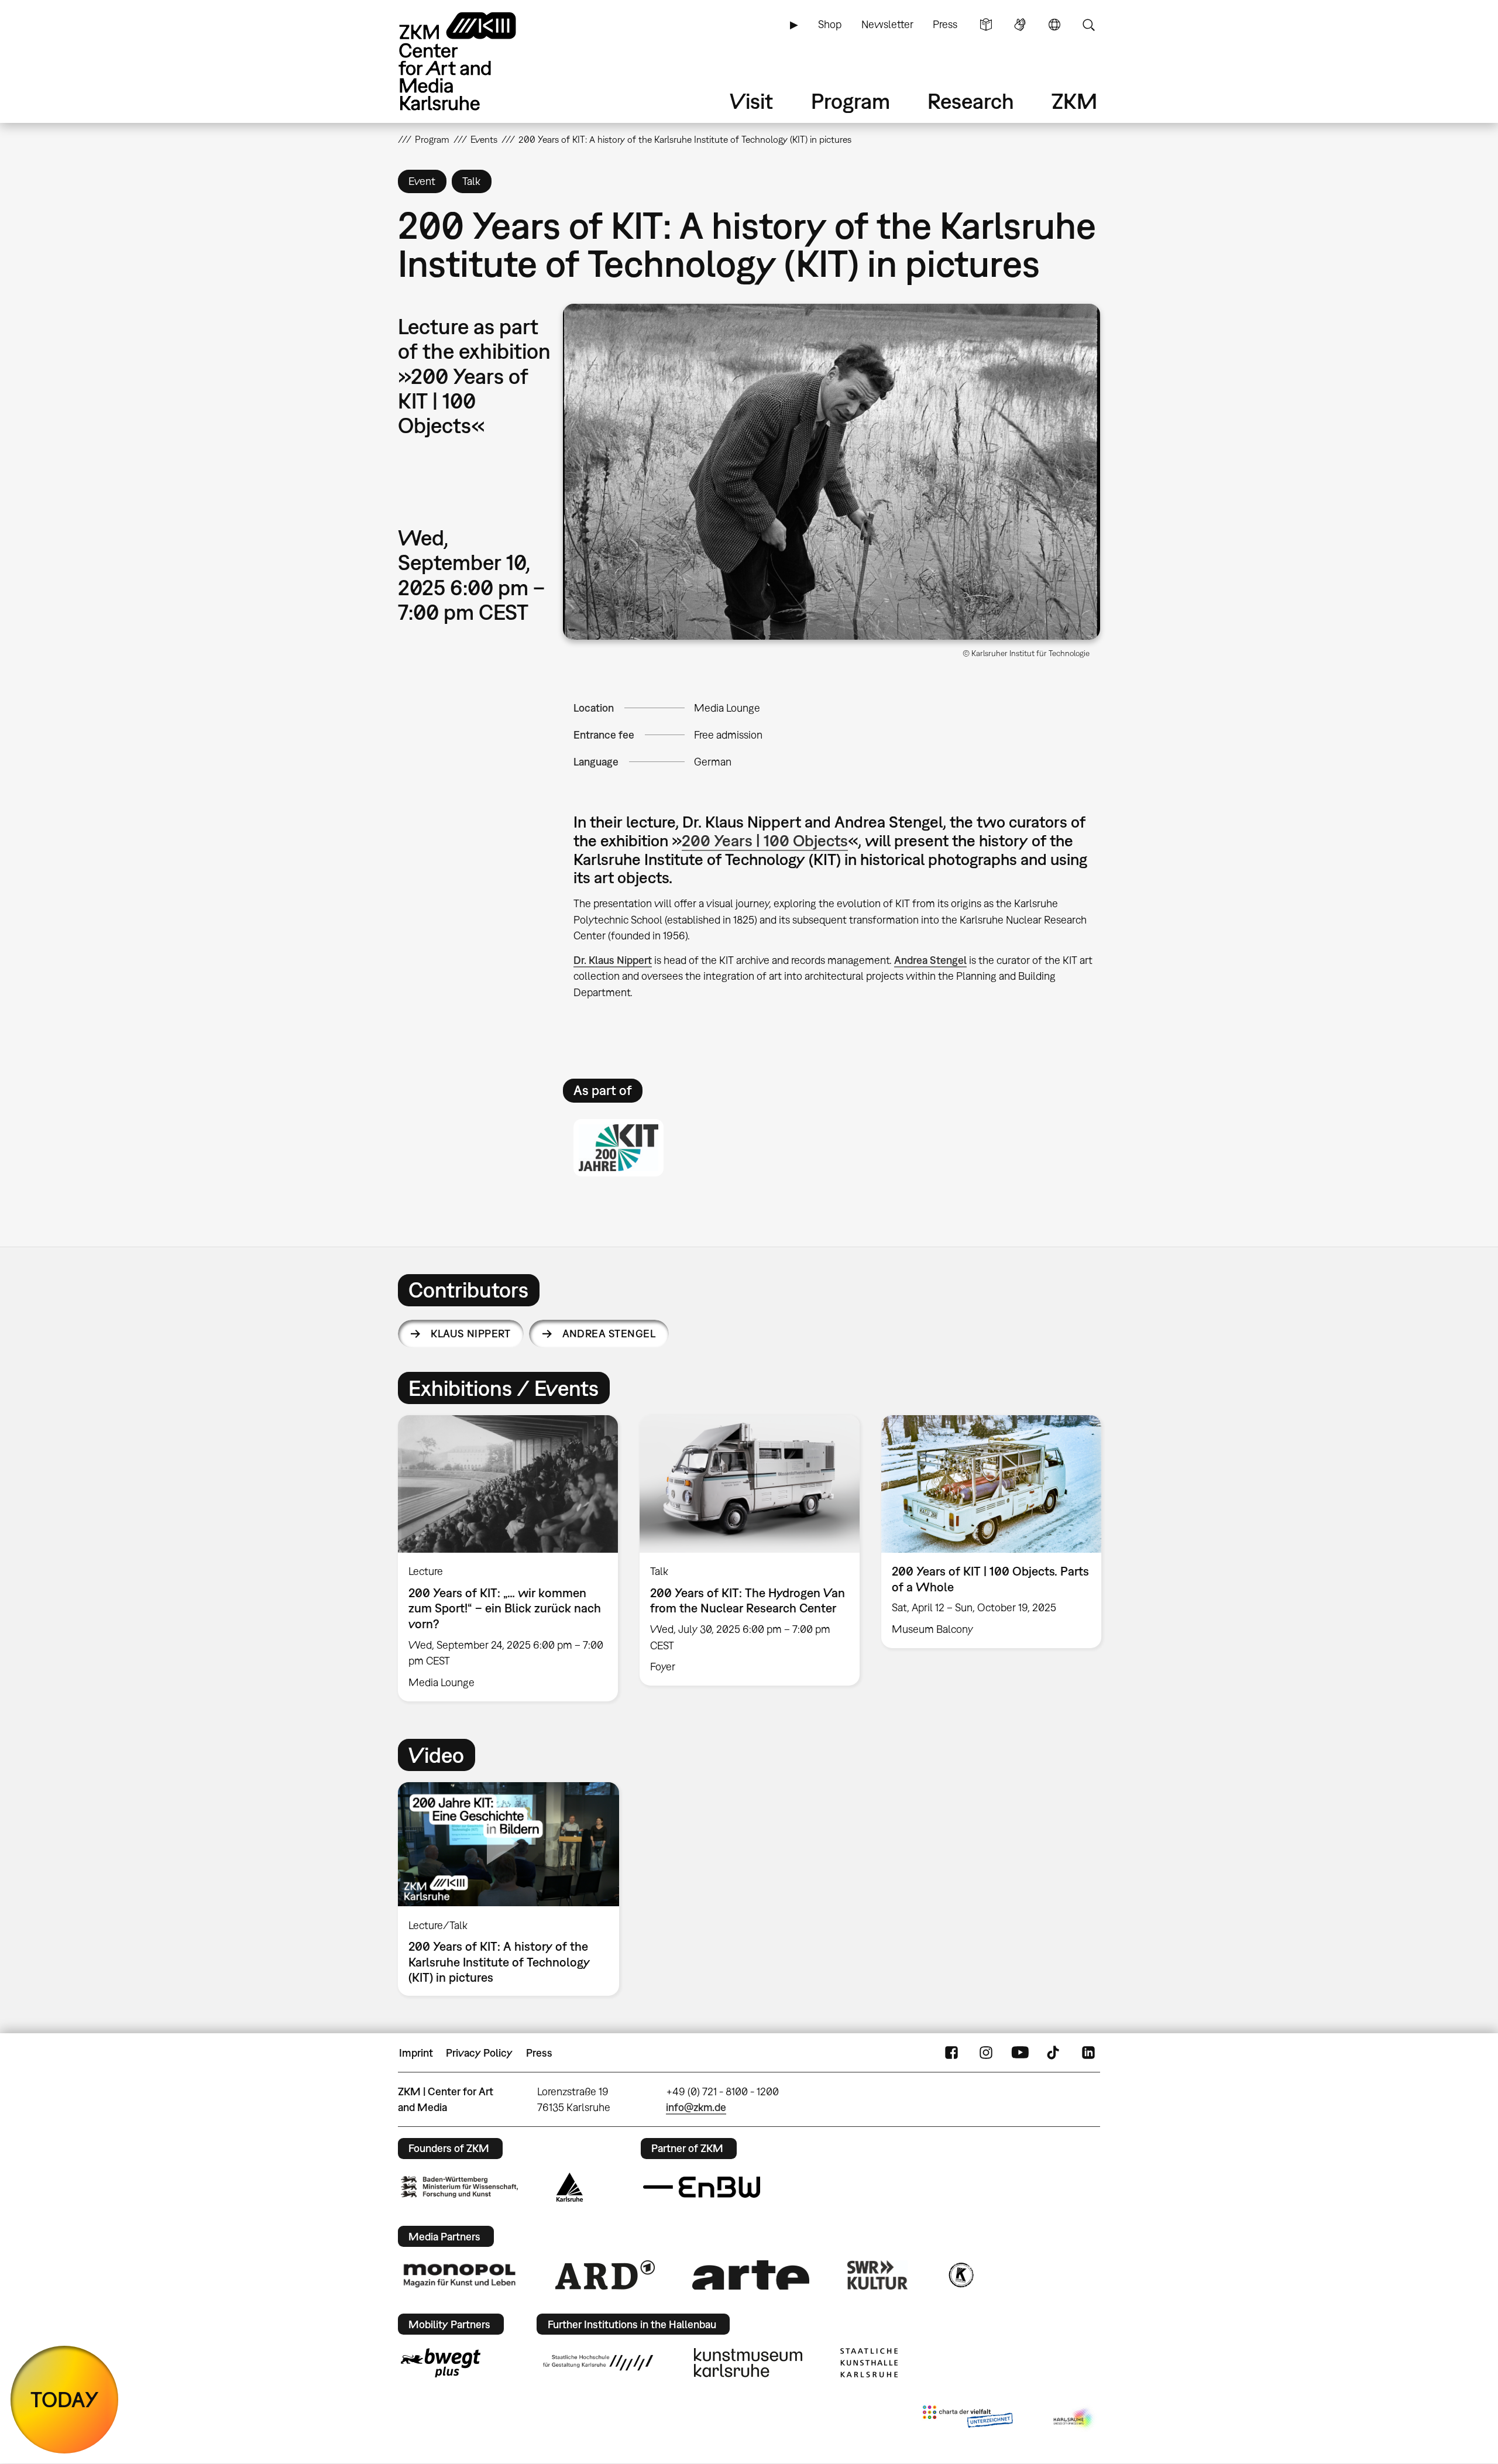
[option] (508, 1558)
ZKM (1074, 101)
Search (1088, 25)
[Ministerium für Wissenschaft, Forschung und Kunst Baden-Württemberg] (459, 2187)
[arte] (751, 2275)
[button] (832, 472)
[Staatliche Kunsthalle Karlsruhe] (869, 2363)
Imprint (416, 2053)
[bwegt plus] (441, 2363)
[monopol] (459, 2275)
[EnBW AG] (702, 2187)
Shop (830, 24)
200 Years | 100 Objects (765, 840)
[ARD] (605, 2275)
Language (1054, 25)
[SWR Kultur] (878, 2275)
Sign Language (1020, 25)
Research (971, 101)
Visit (751, 101)
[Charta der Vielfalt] (968, 2419)
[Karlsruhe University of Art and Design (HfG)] (598, 2363)
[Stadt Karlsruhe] (570, 2187)
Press (945, 24)
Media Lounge (727, 708)
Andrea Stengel (930, 960)
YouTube (1020, 2053)
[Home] (474, 61)
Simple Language (986, 25)
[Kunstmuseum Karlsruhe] (748, 2363)
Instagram (986, 2053)
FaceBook (951, 2053)
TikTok (1054, 2053)
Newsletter (887, 24)
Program (851, 101)
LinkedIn (1088, 2053)
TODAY (65, 2399)
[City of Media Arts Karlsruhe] (1074, 2419)
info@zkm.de (696, 2107)
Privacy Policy (479, 2053)
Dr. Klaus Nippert (613, 960)
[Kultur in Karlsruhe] (960, 2275)
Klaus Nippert (470, 1334)
